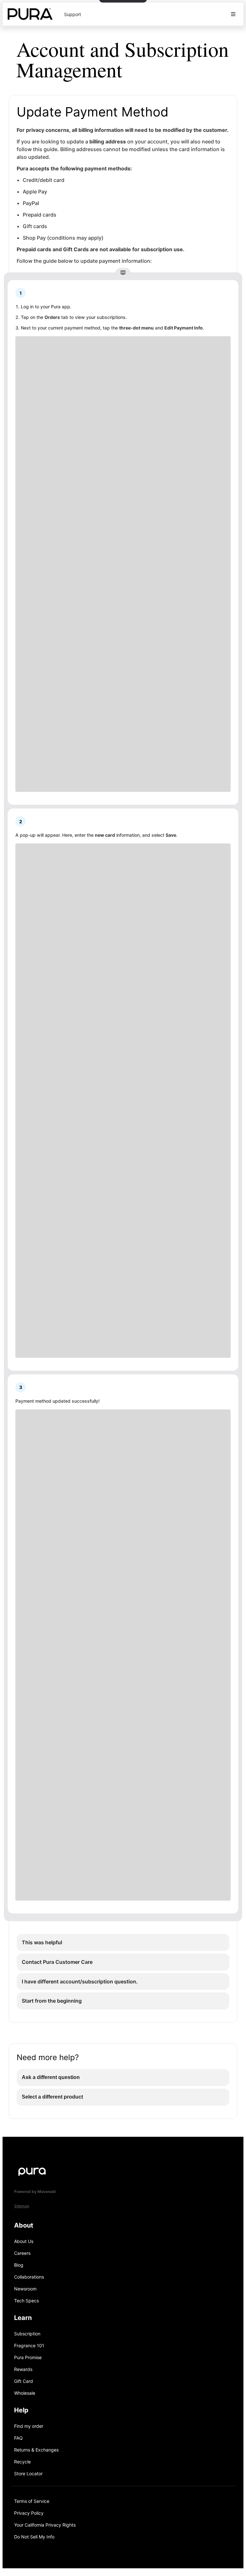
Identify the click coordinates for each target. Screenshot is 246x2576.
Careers (22, 2253)
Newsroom (25, 2289)
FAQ (18, 2438)
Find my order (29, 2426)
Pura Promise (28, 2357)
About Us (24, 2241)
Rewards (23, 2369)
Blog (19, 2265)
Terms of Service (32, 2501)
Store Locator (28, 2473)
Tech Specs (26, 2301)
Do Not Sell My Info (34, 2537)
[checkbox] (123, 1943)
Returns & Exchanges (36, 2450)
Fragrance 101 (29, 2345)
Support (73, 14)
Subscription (27, 2334)
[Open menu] (233, 14)
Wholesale (25, 2393)
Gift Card (24, 2381)
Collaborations (29, 2277)
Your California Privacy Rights (45, 2525)
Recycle (22, 2462)
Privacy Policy (29, 2513)
